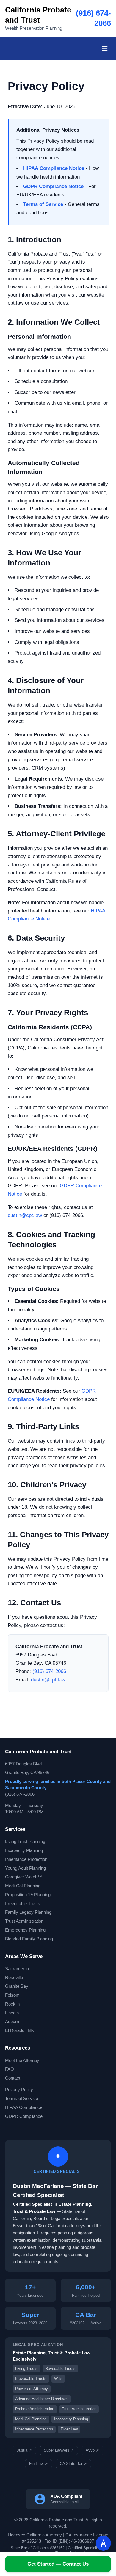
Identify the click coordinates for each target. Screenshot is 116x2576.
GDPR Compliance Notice (53, 186)
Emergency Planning (25, 1930)
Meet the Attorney (22, 2061)
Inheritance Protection (26, 1859)
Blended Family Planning (29, 1939)
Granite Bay (17, 1986)
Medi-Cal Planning (23, 1886)
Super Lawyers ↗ (59, 2450)
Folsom (12, 1995)
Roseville (14, 1978)
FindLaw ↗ (39, 2464)
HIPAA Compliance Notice (54, 168)
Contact (13, 2078)
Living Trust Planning (25, 1842)
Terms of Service (43, 204)
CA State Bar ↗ (73, 2464)
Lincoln (12, 2013)
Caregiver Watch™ (23, 1877)
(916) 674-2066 (49, 1671)
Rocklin (12, 2004)
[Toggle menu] (105, 48)
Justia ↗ (24, 2450)
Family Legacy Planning (28, 1912)
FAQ (10, 2069)
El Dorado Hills (19, 2030)
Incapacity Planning (24, 1850)
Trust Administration (24, 1921)
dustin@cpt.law (25, 1215)
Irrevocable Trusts (23, 1904)
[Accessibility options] (103, 2543)
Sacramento (17, 1969)
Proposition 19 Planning (28, 1895)
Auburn (12, 2022)
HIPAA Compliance (24, 2107)
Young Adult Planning (25, 1868)
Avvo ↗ (92, 2450)
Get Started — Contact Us (58, 2564)
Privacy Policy (19, 2090)
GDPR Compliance (24, 2116)
